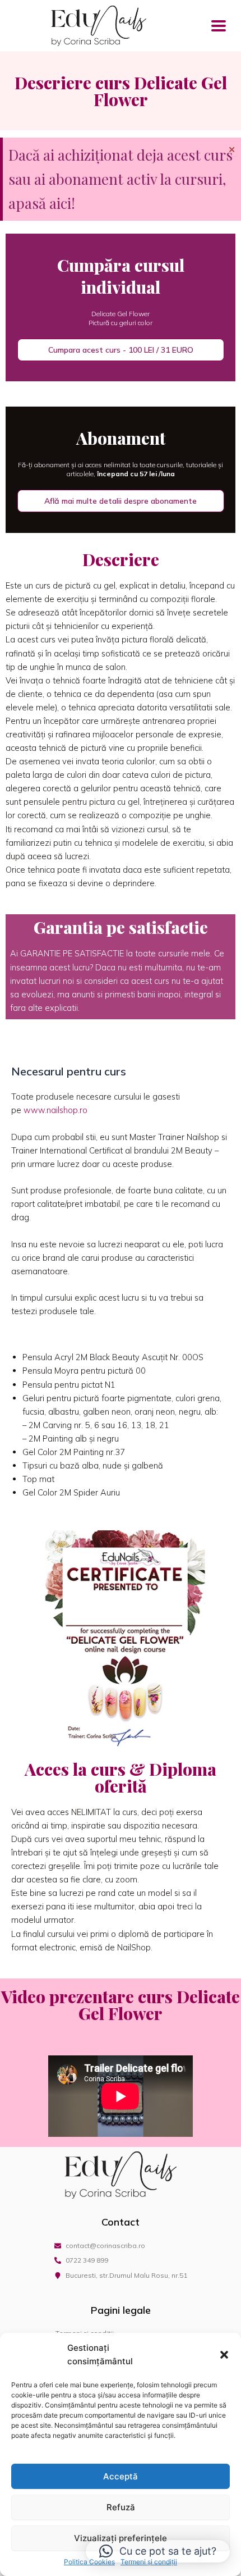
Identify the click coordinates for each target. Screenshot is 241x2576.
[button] (224, 2355)
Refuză (121, 2507)
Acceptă (121, 2476)
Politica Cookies (89, 2562)
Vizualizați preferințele (121, 2538)
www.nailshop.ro (55, 1110)
